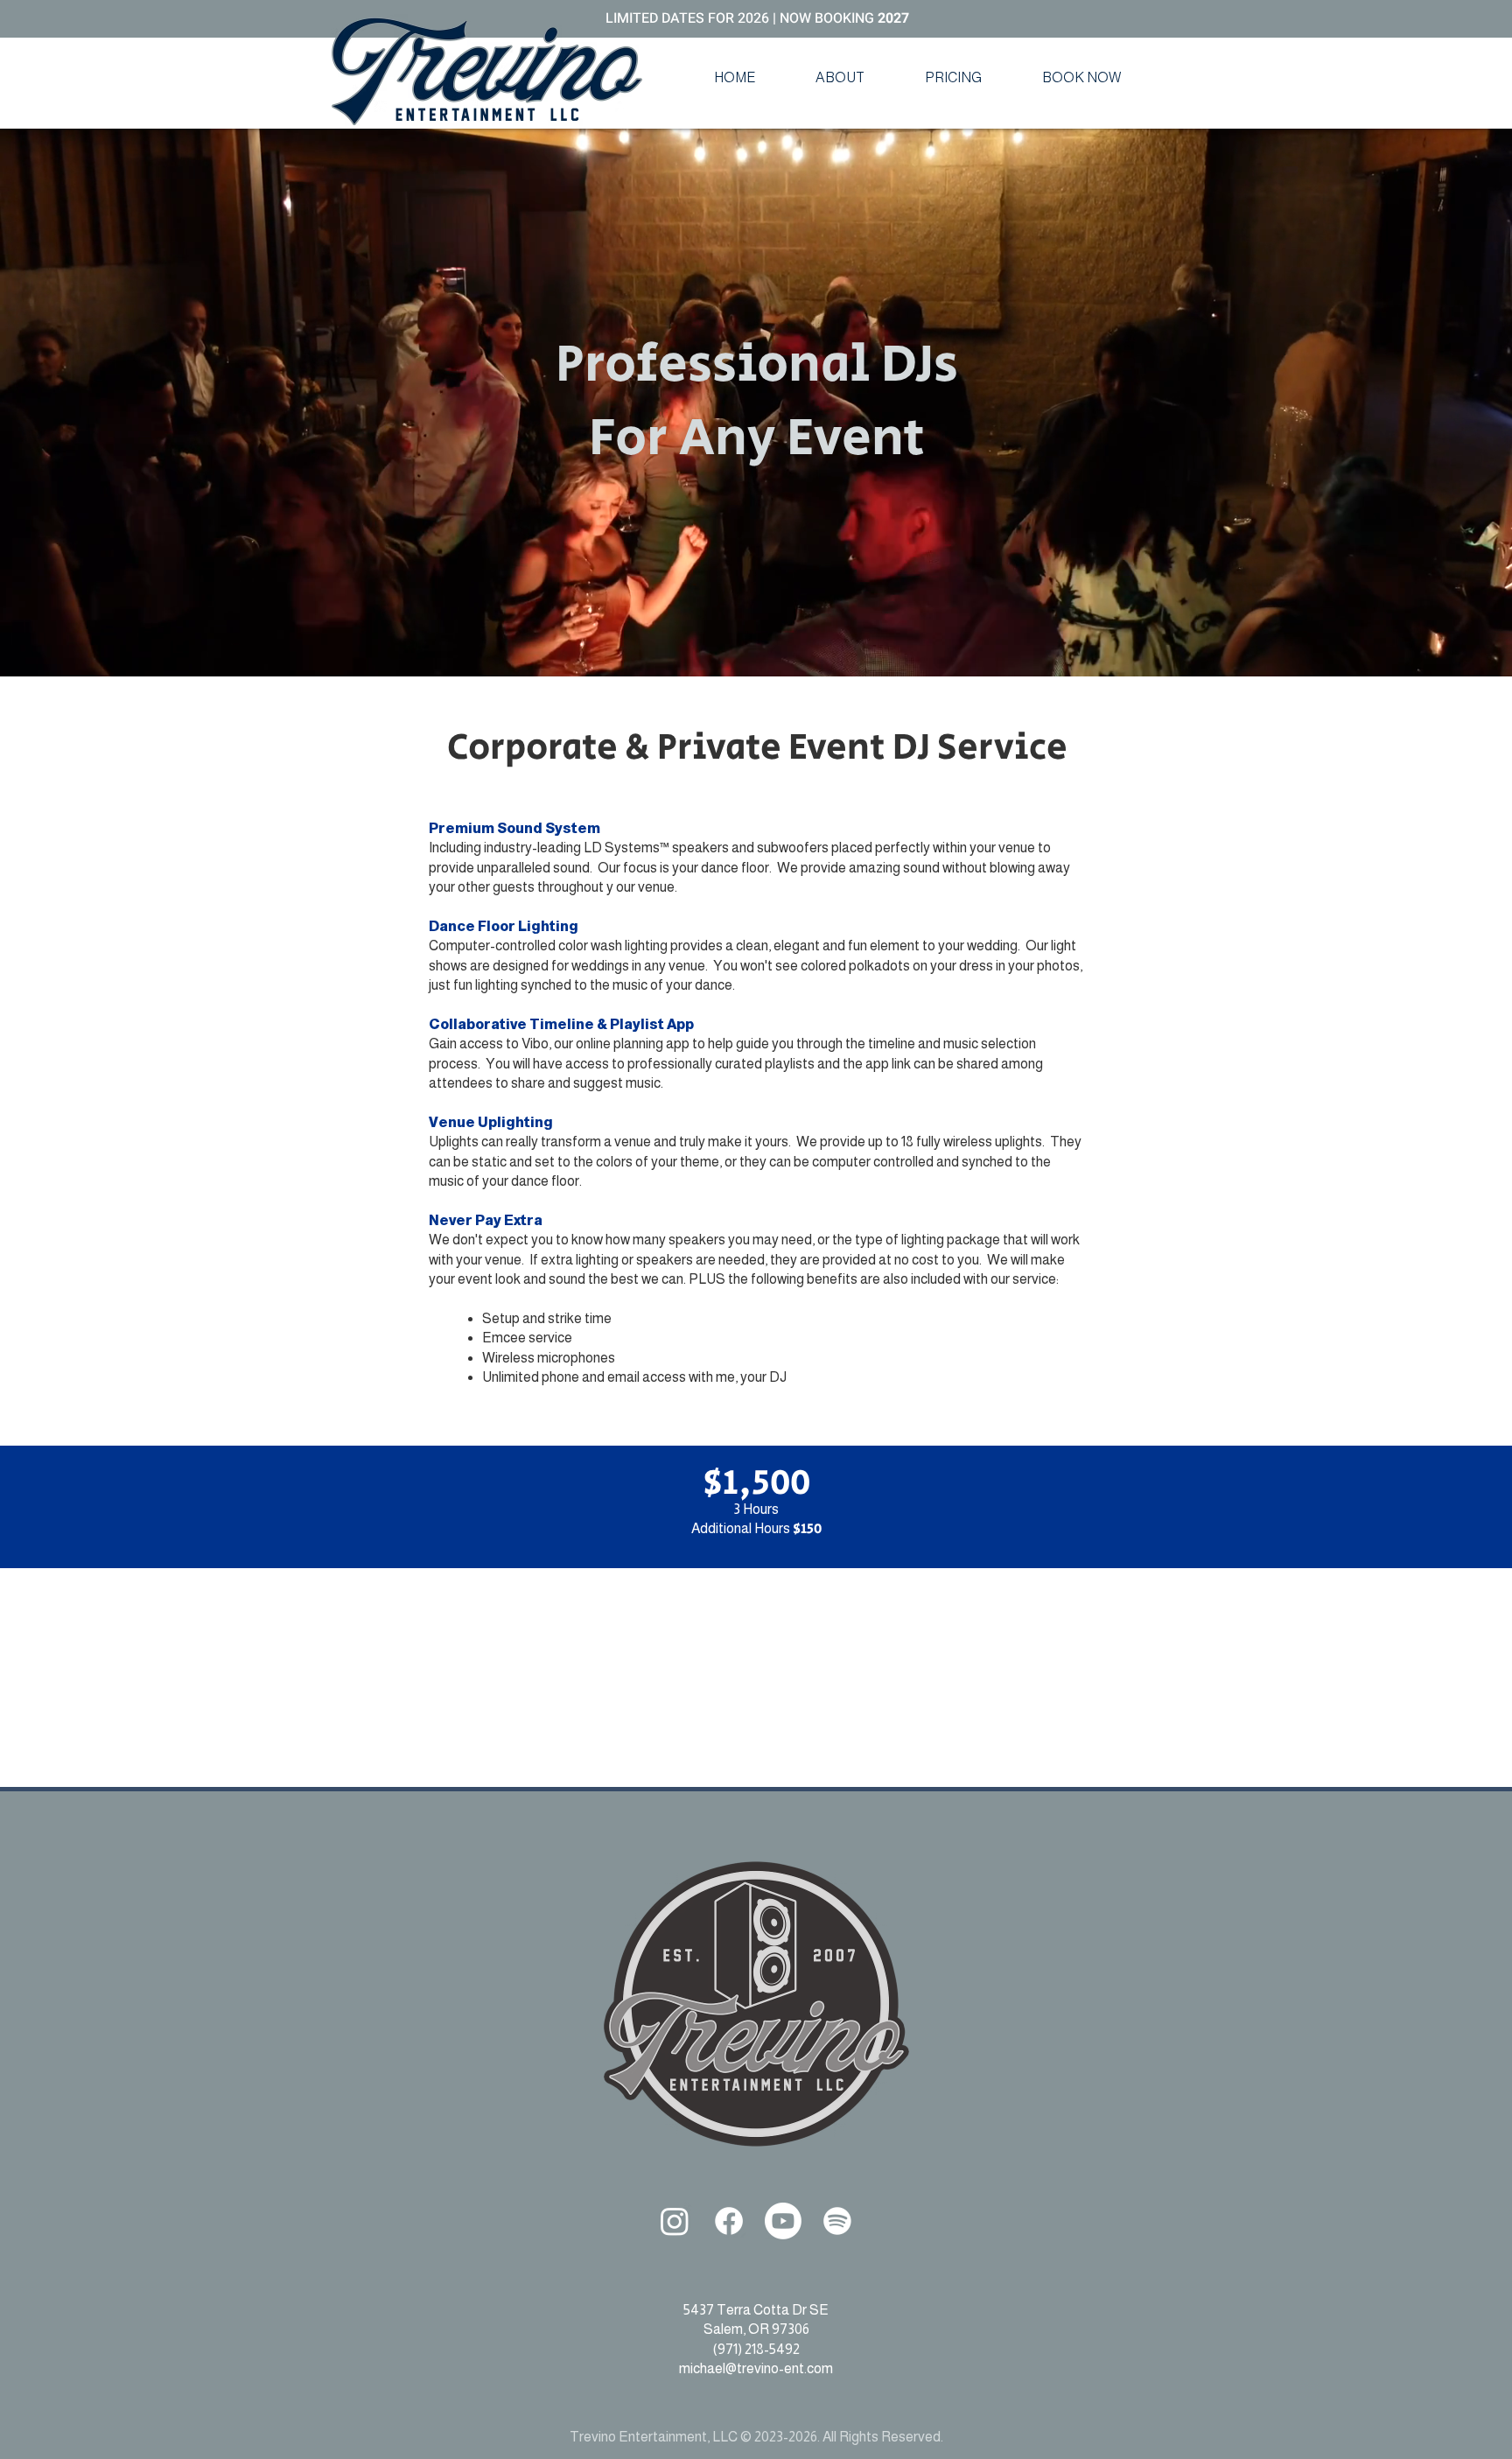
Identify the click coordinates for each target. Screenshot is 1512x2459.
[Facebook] (729, 2221)
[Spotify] (837, 2221)
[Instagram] (675, 2221)
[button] (840, 78)
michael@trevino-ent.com (756, 2368)
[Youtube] (783, 2221)
